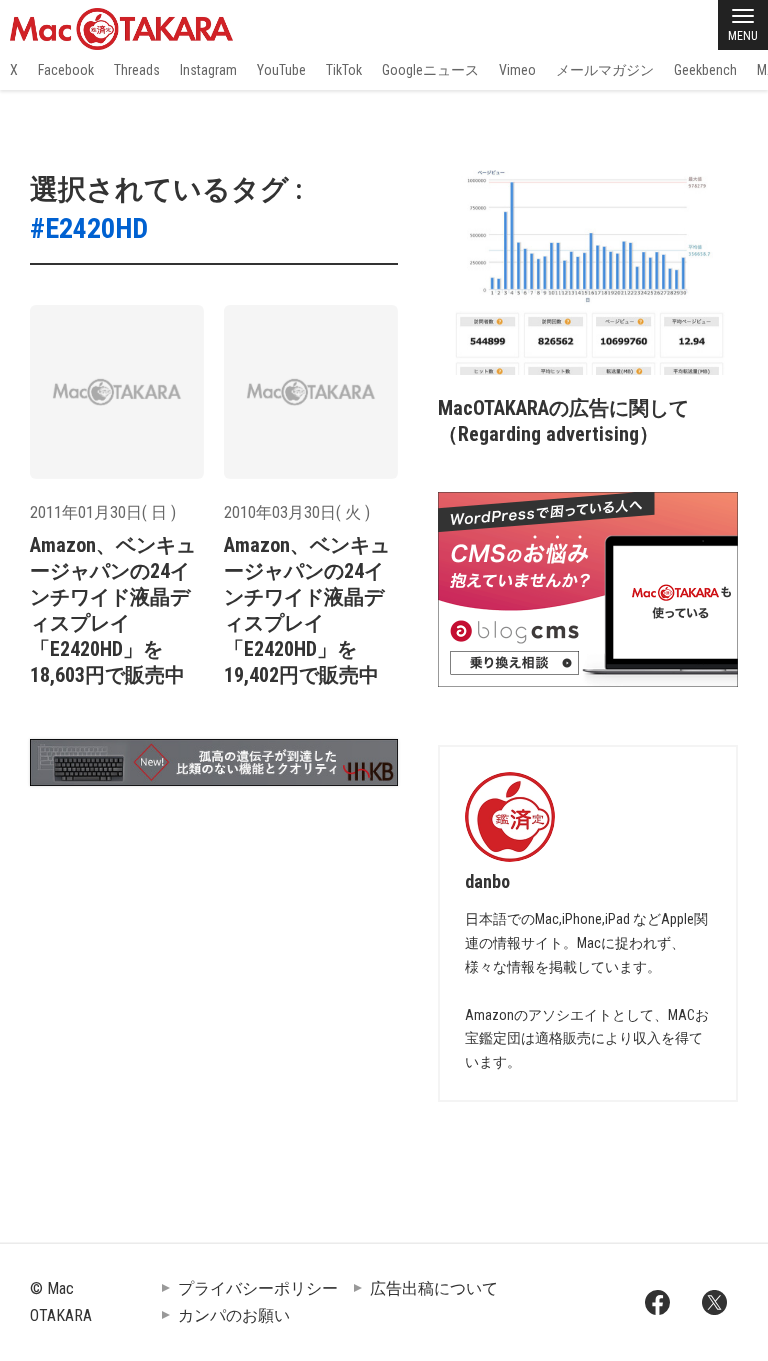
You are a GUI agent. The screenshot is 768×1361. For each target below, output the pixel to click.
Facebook (66, 70)
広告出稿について (434, 1288)
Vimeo (517, 70)
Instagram (208, 70)
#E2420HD (89, 228)
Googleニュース (430, 70)
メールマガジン (605, 70)
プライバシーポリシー (258, 1288)
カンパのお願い (234, 1315)
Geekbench (705, 70)
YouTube (281, 70)
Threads (137, 70)
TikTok (344, 70)
